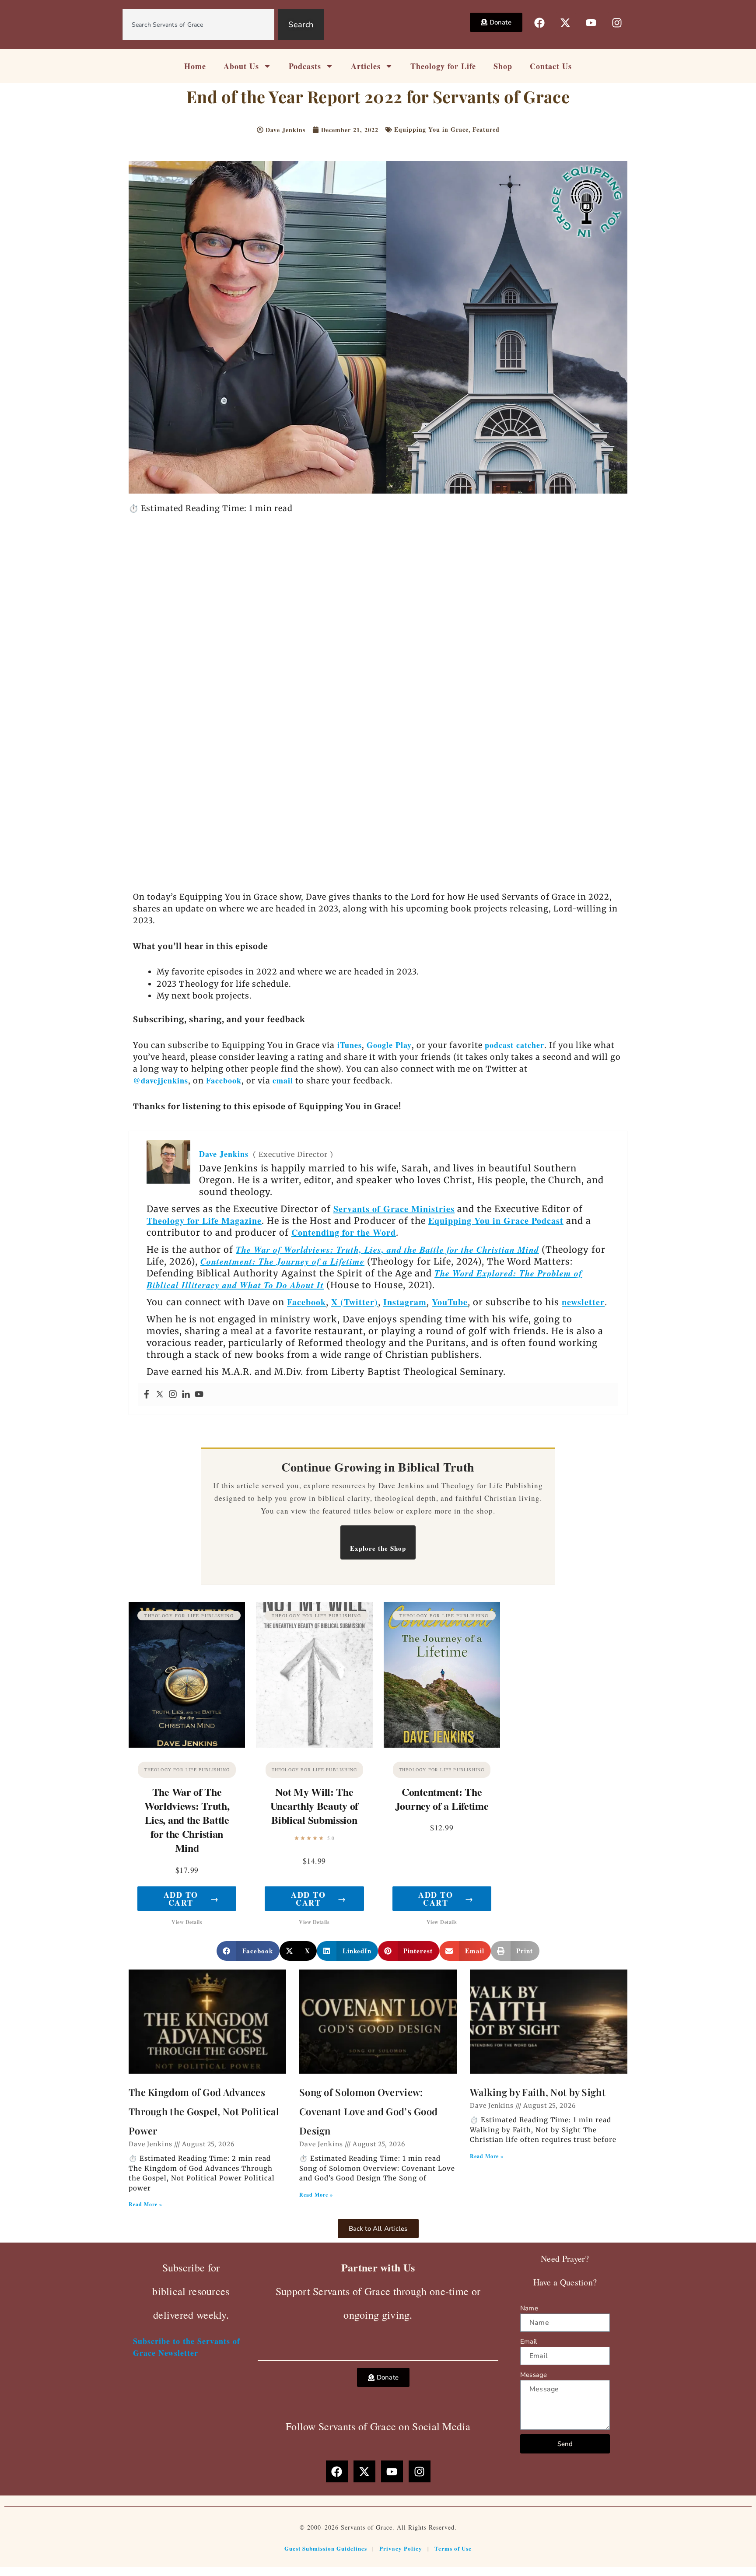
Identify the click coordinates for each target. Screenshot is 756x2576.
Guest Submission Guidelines (326, 2548)
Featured (486, 129)
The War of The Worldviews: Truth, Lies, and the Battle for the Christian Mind (187, 1820)
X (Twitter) (355, 1302)
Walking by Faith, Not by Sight (538, 2092)
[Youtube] (199, 1395)
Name (529, 2308)
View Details (187, 1922)
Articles (366, 66)
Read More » (145, 2204)
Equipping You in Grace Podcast (496, 1221)
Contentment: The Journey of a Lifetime (282, 1261)
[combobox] (199, 25)
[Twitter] (160, 1395)
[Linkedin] (186, 1395)
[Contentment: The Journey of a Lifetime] (442, 1675)
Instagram (405, 1302)
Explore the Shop (378, 1548)
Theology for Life (443, 66)
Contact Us (551, 66)
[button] (248, 1951)
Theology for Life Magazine (204, 1221)
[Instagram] (173, 1395)
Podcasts (305, 66)
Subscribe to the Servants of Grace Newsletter (187, 2347)
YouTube (450, 1302)
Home (195, 66)
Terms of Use (453, 2548)
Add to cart (191, 1899)
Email (528, 2341)
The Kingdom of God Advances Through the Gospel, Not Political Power (204, 2111)
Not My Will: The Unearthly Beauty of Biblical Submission (314, 1806)
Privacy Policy (401, 2548)
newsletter (583, 1302)
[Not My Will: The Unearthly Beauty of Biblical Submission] (314, 1675)
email (283, 1080)
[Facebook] (147, 1395)
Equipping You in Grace (431, 129)
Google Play (389, 1045)
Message (534, 2375)
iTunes (348, 1045)
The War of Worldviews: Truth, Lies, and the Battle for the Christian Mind (387, 1249)
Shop (503, 66)
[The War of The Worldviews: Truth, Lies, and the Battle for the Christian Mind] (187, 1675)
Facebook (224, 1080)
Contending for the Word (344, 1232)
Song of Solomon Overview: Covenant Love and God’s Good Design (368, 2111)
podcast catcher (514, 1045)
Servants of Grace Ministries (394, 1209)
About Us (241, 66)
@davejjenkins (161, 1080)
